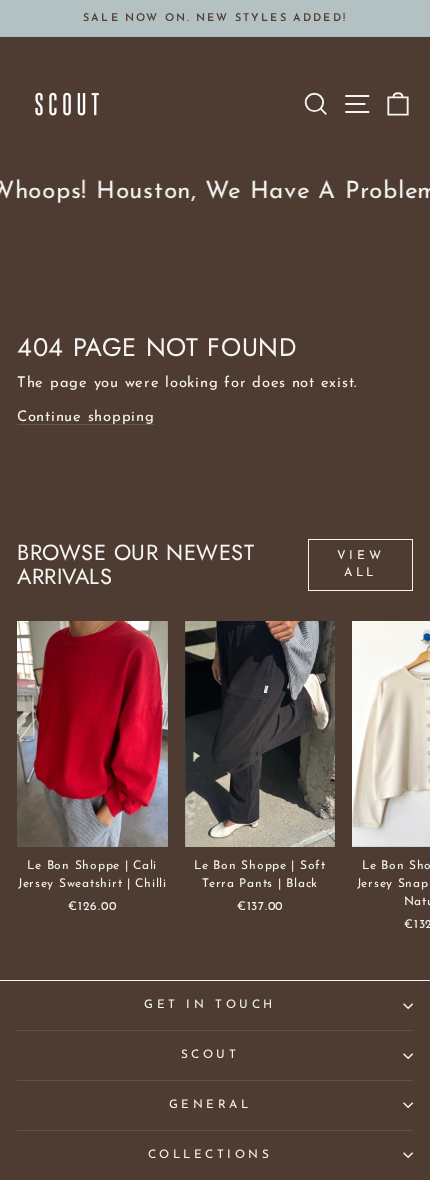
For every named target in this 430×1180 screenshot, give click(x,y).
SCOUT (210, 1055)
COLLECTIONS (210, 1155)
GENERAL (210, 1105)
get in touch (209, 1005)
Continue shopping (86, 417)
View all (360, 564)
